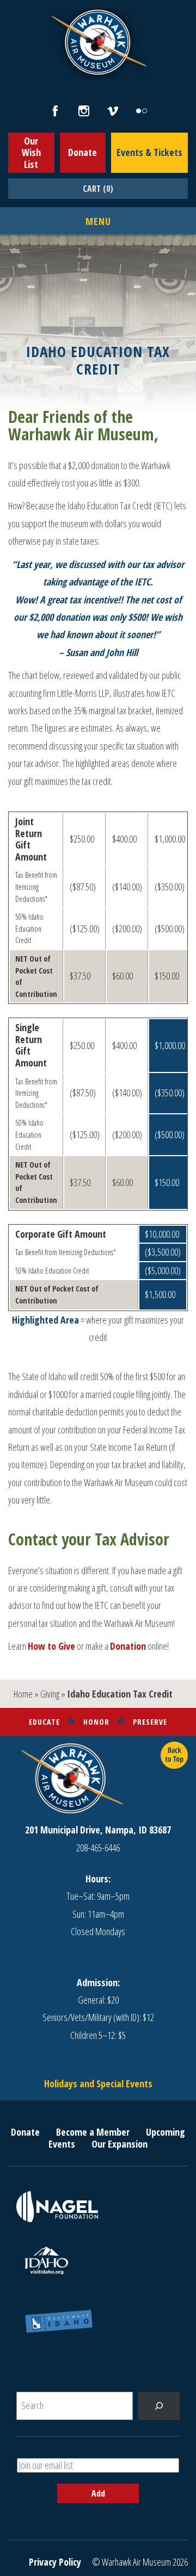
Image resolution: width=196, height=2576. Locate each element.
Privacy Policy (55, 2562)
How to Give (51, 1646)
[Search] (159, 2406)
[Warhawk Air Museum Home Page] (98, 73)
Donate (82, 152)
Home (23, 1694)
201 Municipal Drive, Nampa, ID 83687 (98, 1830)
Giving (50, 1694)
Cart (98, 189)
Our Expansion (120, 2144)
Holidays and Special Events (98, 2084)
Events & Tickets (149, 152)
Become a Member (93, 2132)
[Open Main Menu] (98, 222)
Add (98, 2493)
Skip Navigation (14, 2)
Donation (128, 1646)
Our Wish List (31, 152)
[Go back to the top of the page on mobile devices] (174, 1755)
